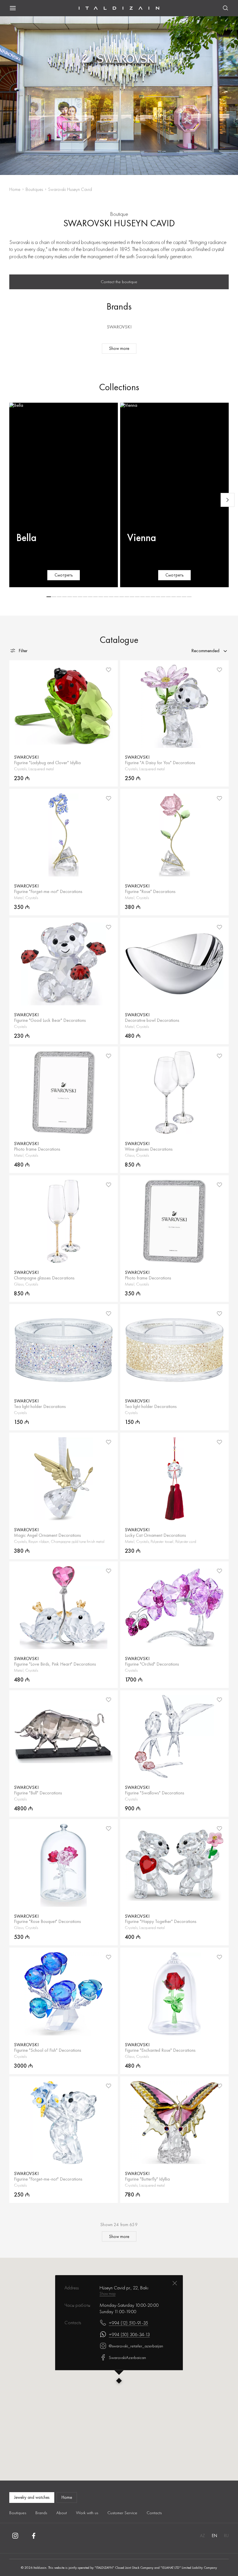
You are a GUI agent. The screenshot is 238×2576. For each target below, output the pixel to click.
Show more (119, 348)
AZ (202, 2536)
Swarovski (119, 327)
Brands (41, 2513)
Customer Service (122, 2513)
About (62, 2513)
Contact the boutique (119, 282)
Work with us (87, 2513)
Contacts (154, 2513)
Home (15, 189)
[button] (49, 597)
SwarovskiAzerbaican (127, 2358)
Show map (108, 2293)
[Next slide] (228, 500)
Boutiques (34, 189)
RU (226, 2536)
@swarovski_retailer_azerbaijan (136, 2346)
